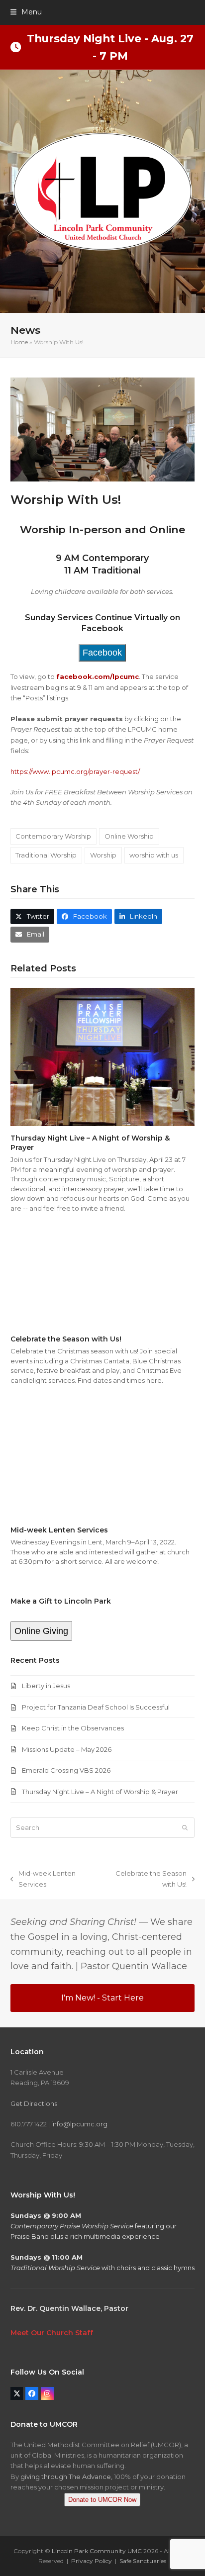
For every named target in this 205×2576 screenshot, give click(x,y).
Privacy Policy (92, 2561)
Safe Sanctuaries (143, 2561)
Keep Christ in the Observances (73, 1728)
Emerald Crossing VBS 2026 (66, 1770)
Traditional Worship (46, 855)
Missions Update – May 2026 (67, 1749)
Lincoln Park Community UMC (97, 2551)
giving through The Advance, (66, 2477)
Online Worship (129, 836)
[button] (26, 12)
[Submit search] (185, 1828)
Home (19, 342)
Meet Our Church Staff (52, 2333)
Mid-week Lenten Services (59, 1530)
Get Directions (34, 2103)
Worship (103, 855)
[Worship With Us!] (103, 429)
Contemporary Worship (53, 836)
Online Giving (41, 1631)
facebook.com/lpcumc (98, 676)
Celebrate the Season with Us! (66, 1339)
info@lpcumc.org (79, 2124)
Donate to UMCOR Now (102, 2500)
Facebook (102, 653)
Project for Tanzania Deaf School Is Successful (96, 1707)
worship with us (154, 855)
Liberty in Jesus (46, 1686)
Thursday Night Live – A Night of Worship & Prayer (100, 1792)
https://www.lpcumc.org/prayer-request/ (75, 771)
